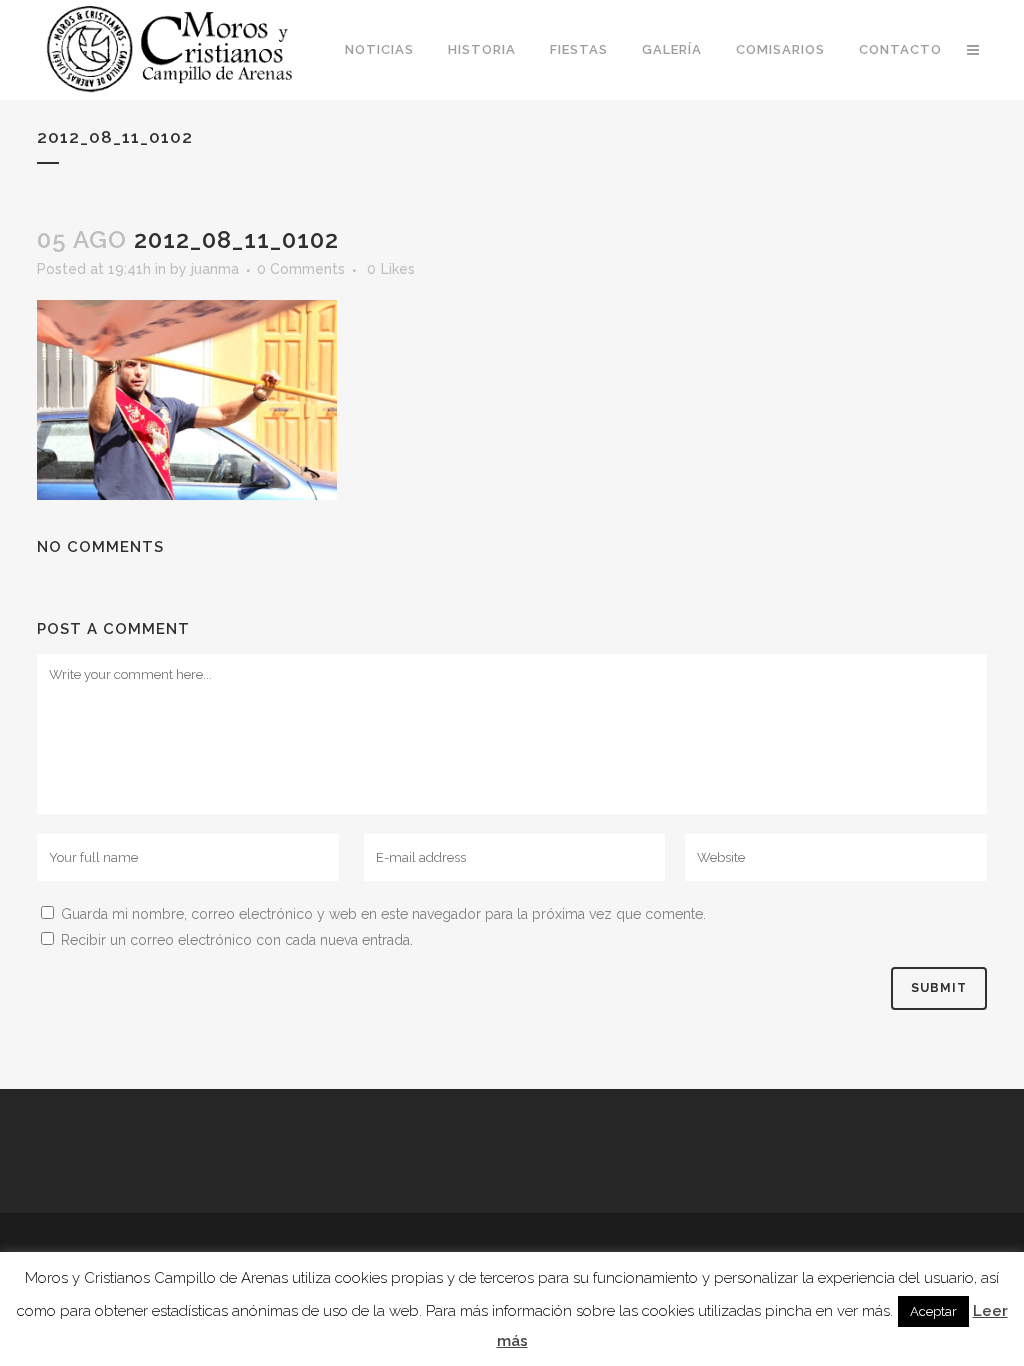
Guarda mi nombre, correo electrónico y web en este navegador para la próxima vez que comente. (383, 914)
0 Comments (301, 269)
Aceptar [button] (933, 1311)
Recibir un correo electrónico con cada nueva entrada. (237, 940)
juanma (215, 269)
